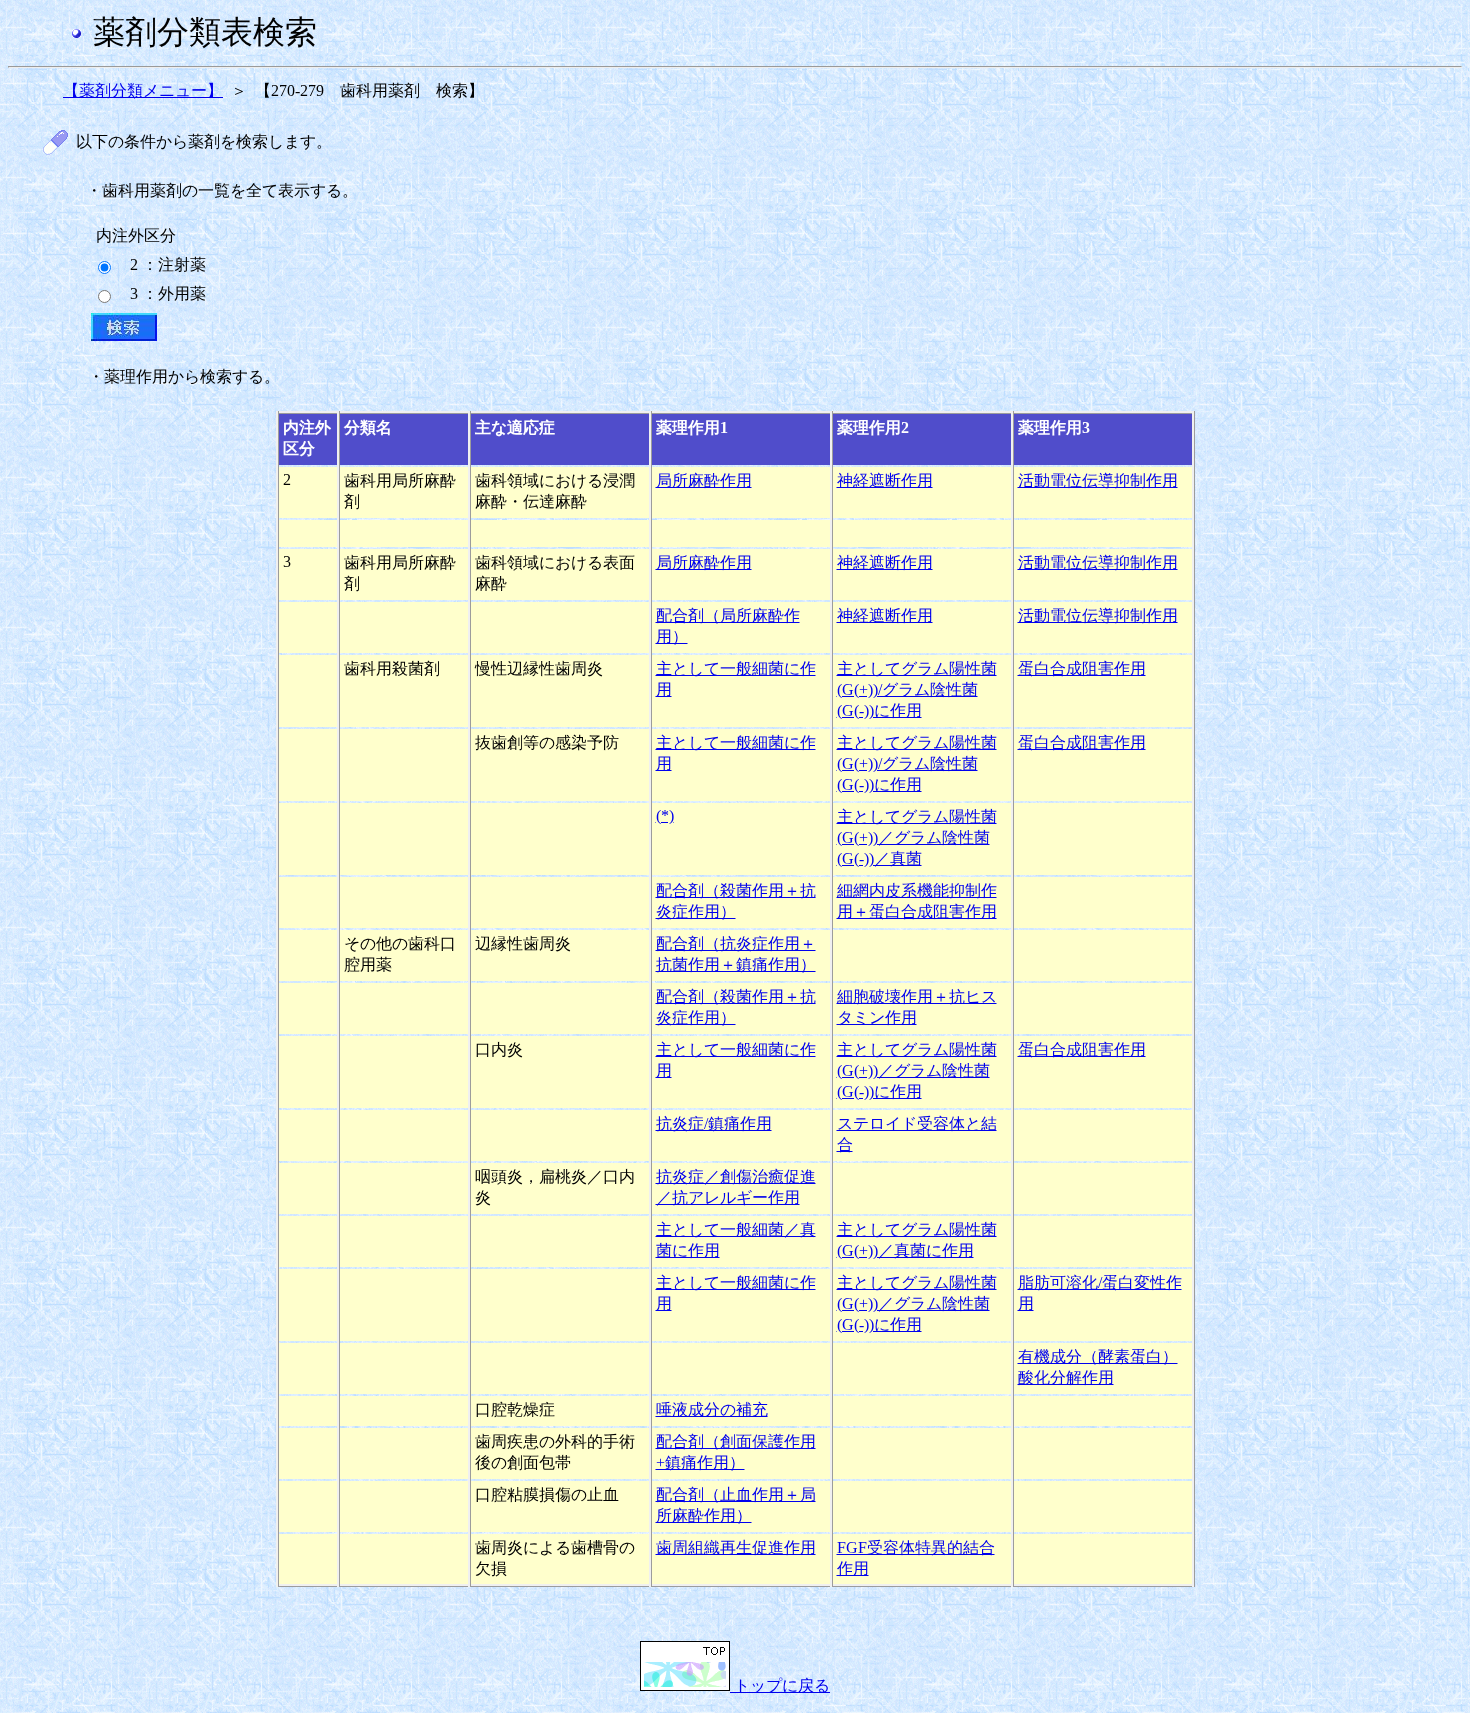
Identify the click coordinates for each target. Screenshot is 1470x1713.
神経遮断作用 (885, 480)
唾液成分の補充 (712, 1409)
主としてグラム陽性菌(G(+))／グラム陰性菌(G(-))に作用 (917, 1070)
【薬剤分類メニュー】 (143, 90)
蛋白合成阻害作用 (1082, 668)
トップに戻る (780, 1685)
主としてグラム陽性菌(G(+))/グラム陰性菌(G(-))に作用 (917, 689)
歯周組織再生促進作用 (736, 1547)
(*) (665, 815)
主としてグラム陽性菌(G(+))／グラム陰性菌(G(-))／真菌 (917, 837)
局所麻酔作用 (704, 480)
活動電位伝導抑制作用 (1098, 480)
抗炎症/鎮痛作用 (714, 1123)
